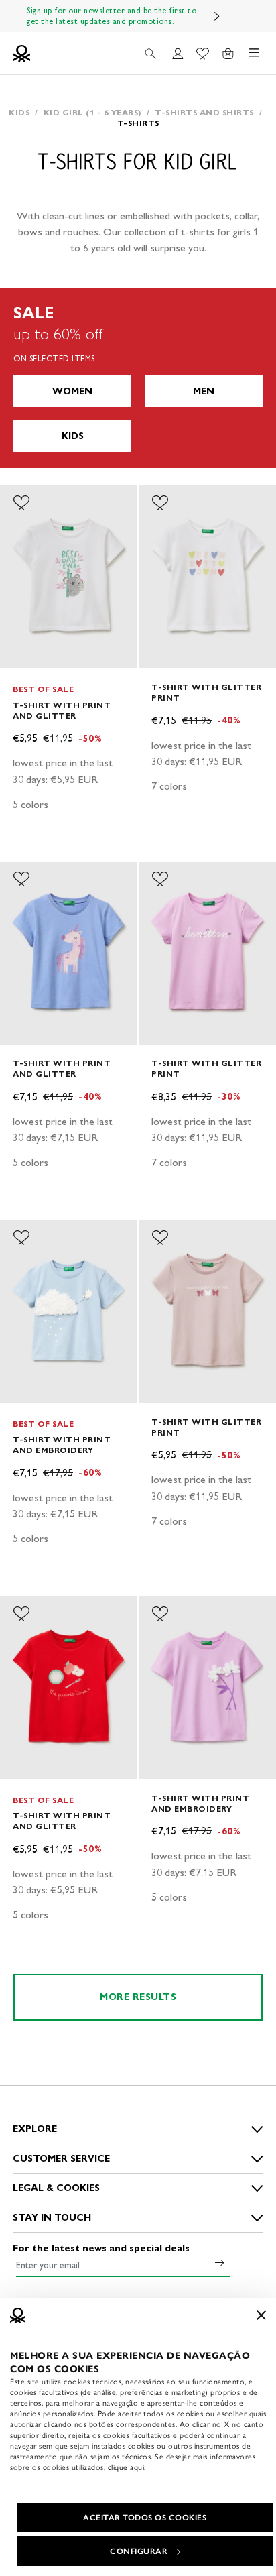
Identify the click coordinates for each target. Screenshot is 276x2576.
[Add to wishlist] (21, 503)
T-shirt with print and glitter (62, 710)
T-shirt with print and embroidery (62, 1445)
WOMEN (72, 391)
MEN (204, 391)
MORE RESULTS (138, 1997)
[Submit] (220, 2262)
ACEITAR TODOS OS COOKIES (145, 2518)
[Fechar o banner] (261, 2315)
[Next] (217, 16)
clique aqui (126, 2467)
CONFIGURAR (139, 2551)
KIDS (73, 436)
